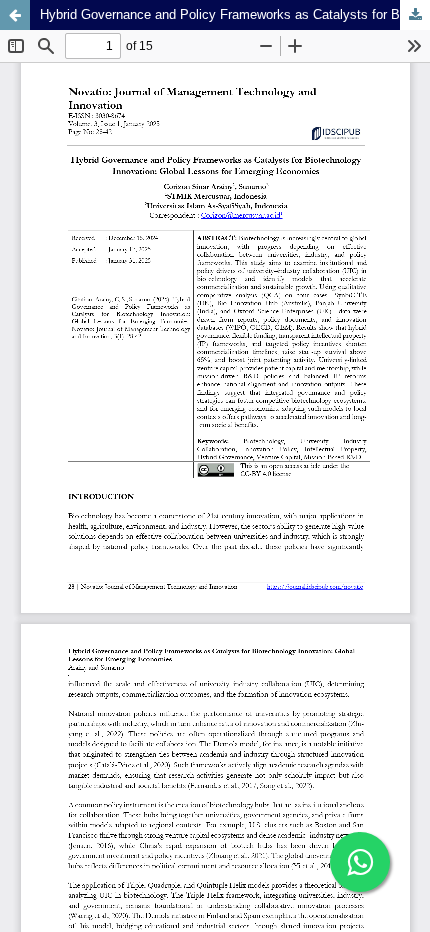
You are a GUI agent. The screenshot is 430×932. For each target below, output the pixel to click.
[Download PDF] (415, 15)
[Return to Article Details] (15, 15)
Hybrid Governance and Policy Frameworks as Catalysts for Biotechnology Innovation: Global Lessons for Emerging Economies (235, 14)
